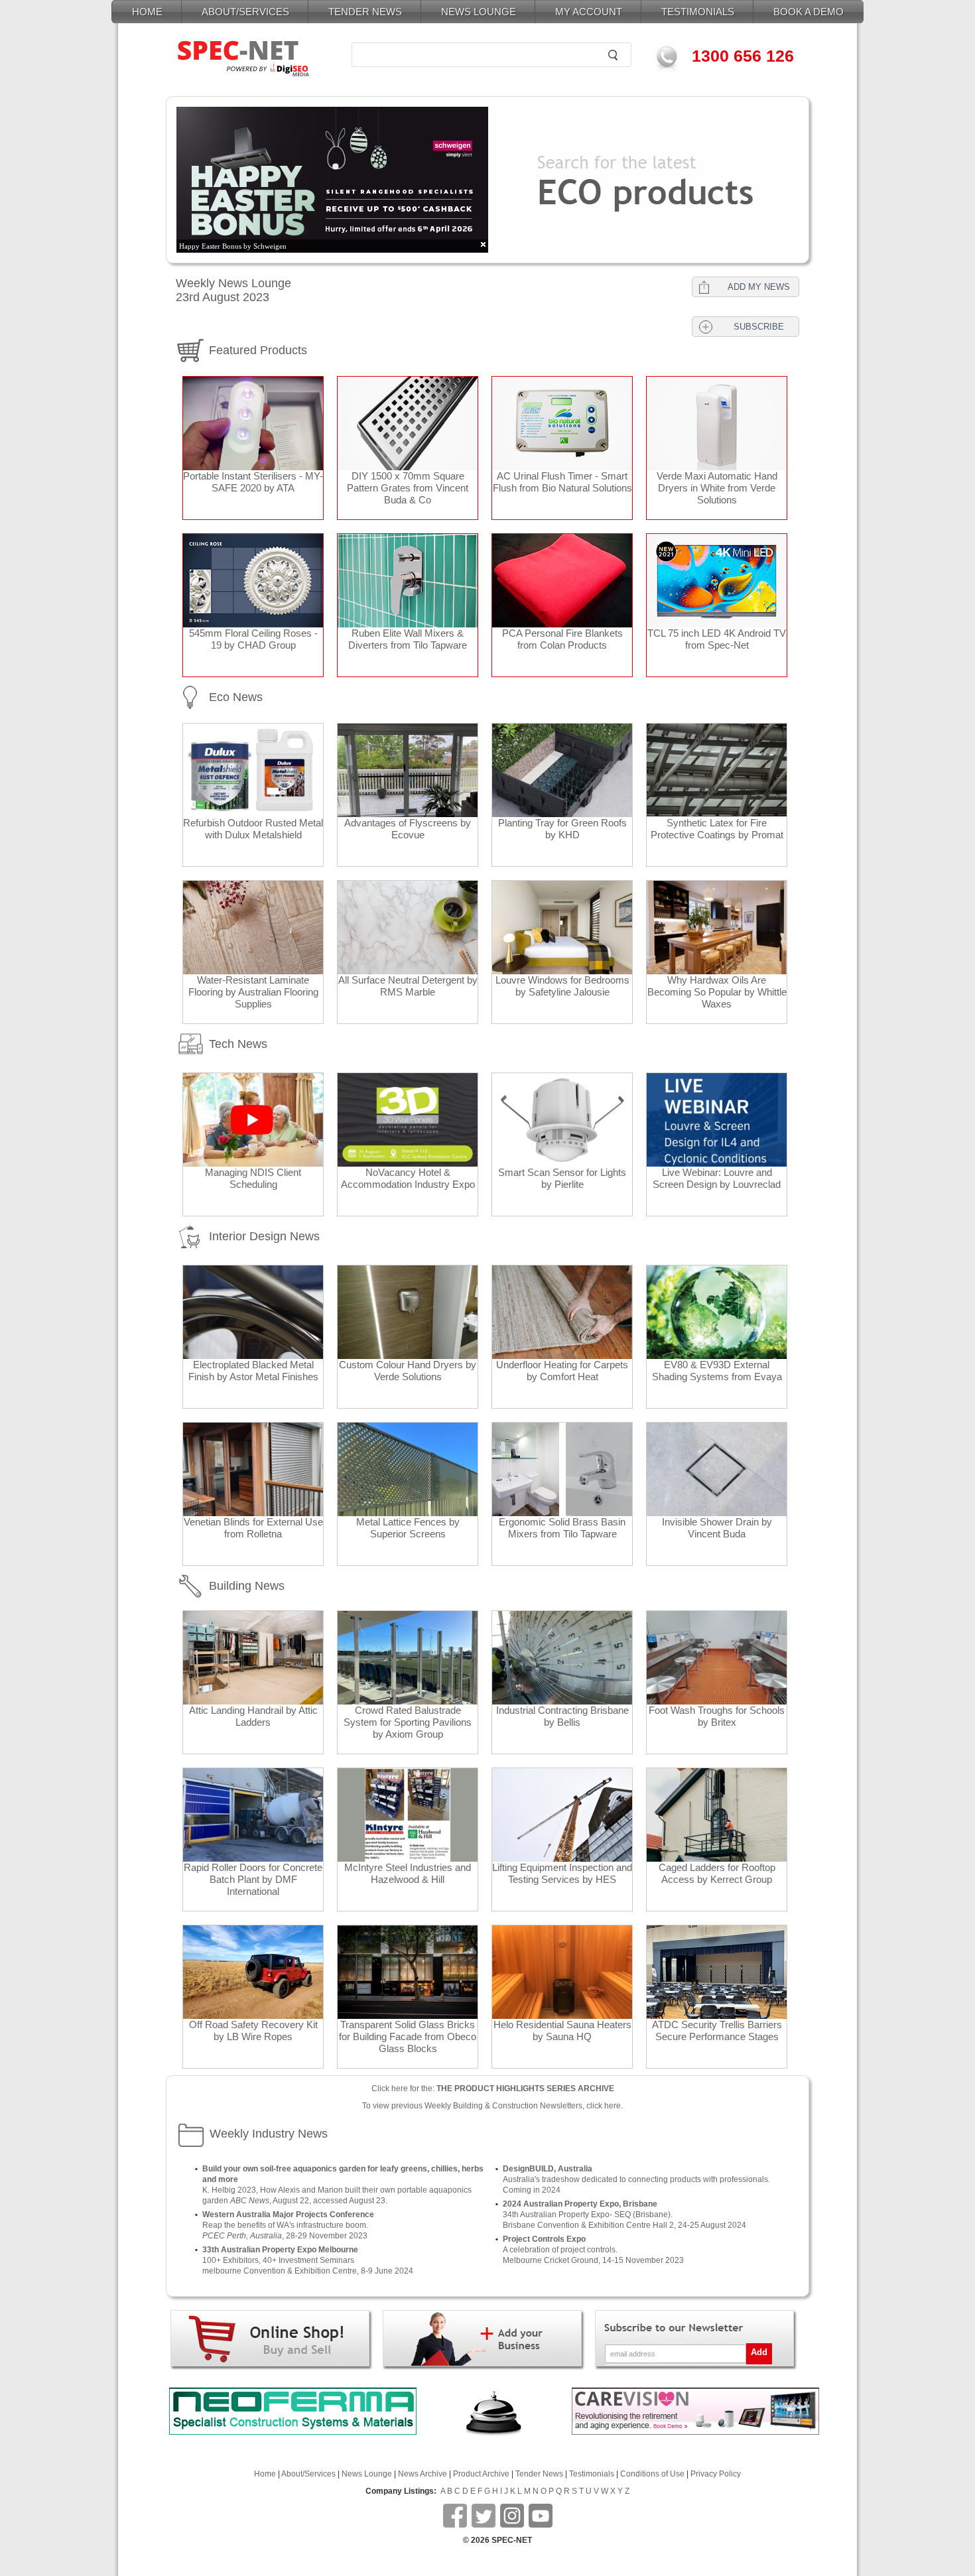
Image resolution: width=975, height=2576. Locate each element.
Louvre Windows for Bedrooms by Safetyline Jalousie (562, 986)
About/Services (308, 2474)
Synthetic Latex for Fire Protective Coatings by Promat (717, 829)
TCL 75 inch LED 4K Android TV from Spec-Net (717, 639)
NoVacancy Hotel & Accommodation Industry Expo (408, 1178)
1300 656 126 (743, 56)
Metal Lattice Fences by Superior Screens (408, 1528)
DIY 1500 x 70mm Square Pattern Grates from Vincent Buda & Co (408, 488)
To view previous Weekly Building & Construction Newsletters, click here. (492, 2106)
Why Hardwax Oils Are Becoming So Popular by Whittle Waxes (717, 992)
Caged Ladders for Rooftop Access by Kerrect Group (717, 1873)
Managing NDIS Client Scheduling (253, 1178)
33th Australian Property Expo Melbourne (280, 2250)
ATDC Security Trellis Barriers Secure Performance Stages (717, 2030)
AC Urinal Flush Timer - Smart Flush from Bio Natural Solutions (562, 482)
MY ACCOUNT (589, 12)
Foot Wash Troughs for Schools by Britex (717, 1716)
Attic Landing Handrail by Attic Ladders (253, 1716)
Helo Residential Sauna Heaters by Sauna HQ (562, 2030)
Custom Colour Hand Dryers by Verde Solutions (408, 1371)
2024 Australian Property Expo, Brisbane (580, 2204)
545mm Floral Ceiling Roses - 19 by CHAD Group (253, 639)
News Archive (422, 2474)
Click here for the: (493, 2089)
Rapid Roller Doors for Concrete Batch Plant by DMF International (253, 1879)
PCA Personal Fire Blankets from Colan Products (562, 639)
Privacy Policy (716, 2474)
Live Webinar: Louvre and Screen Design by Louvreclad (717, 1178)
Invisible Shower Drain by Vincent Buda (717, 1528)
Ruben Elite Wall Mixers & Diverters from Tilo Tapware (408, 639)
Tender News (539, 2474)
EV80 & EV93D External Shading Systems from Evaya (717, 1371)
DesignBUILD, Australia (548, 2169)
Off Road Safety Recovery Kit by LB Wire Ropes (253, 2030)
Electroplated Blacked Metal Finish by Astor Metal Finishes (253, 1371)
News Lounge (367, 2474)
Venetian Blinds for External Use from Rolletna (253, 1528)
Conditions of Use (652, 2474)
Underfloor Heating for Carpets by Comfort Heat (562, 1371)
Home (265, 2474)
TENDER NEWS (365, 12)
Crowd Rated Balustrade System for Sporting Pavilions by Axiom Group (408, 1722)
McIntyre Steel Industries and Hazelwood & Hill (408, 1873)
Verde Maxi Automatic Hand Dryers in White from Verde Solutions (717, 488)
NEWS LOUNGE (479, 12)
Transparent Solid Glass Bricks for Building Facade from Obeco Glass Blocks (408, 2036)
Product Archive (481, 2474)
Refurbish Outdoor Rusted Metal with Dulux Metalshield (253, 829)
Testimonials (592, 2474)
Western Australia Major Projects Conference (288, 2215)
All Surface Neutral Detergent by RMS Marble (408, 986)
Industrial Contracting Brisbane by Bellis (562, 1716)
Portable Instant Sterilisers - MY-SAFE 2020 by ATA (253, 482)
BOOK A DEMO (809, 12)
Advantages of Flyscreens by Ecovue (408, 829)
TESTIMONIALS (698, 12)
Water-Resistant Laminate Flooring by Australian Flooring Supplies (253, 992)
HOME (147, 12)
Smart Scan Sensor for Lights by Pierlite (562, 1178)
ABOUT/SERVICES (245, 12)
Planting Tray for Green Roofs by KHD (562, 829)
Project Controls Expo (544, 2239)
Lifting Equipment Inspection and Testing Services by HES (562, 1873)
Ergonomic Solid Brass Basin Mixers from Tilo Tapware (562, 1528)
